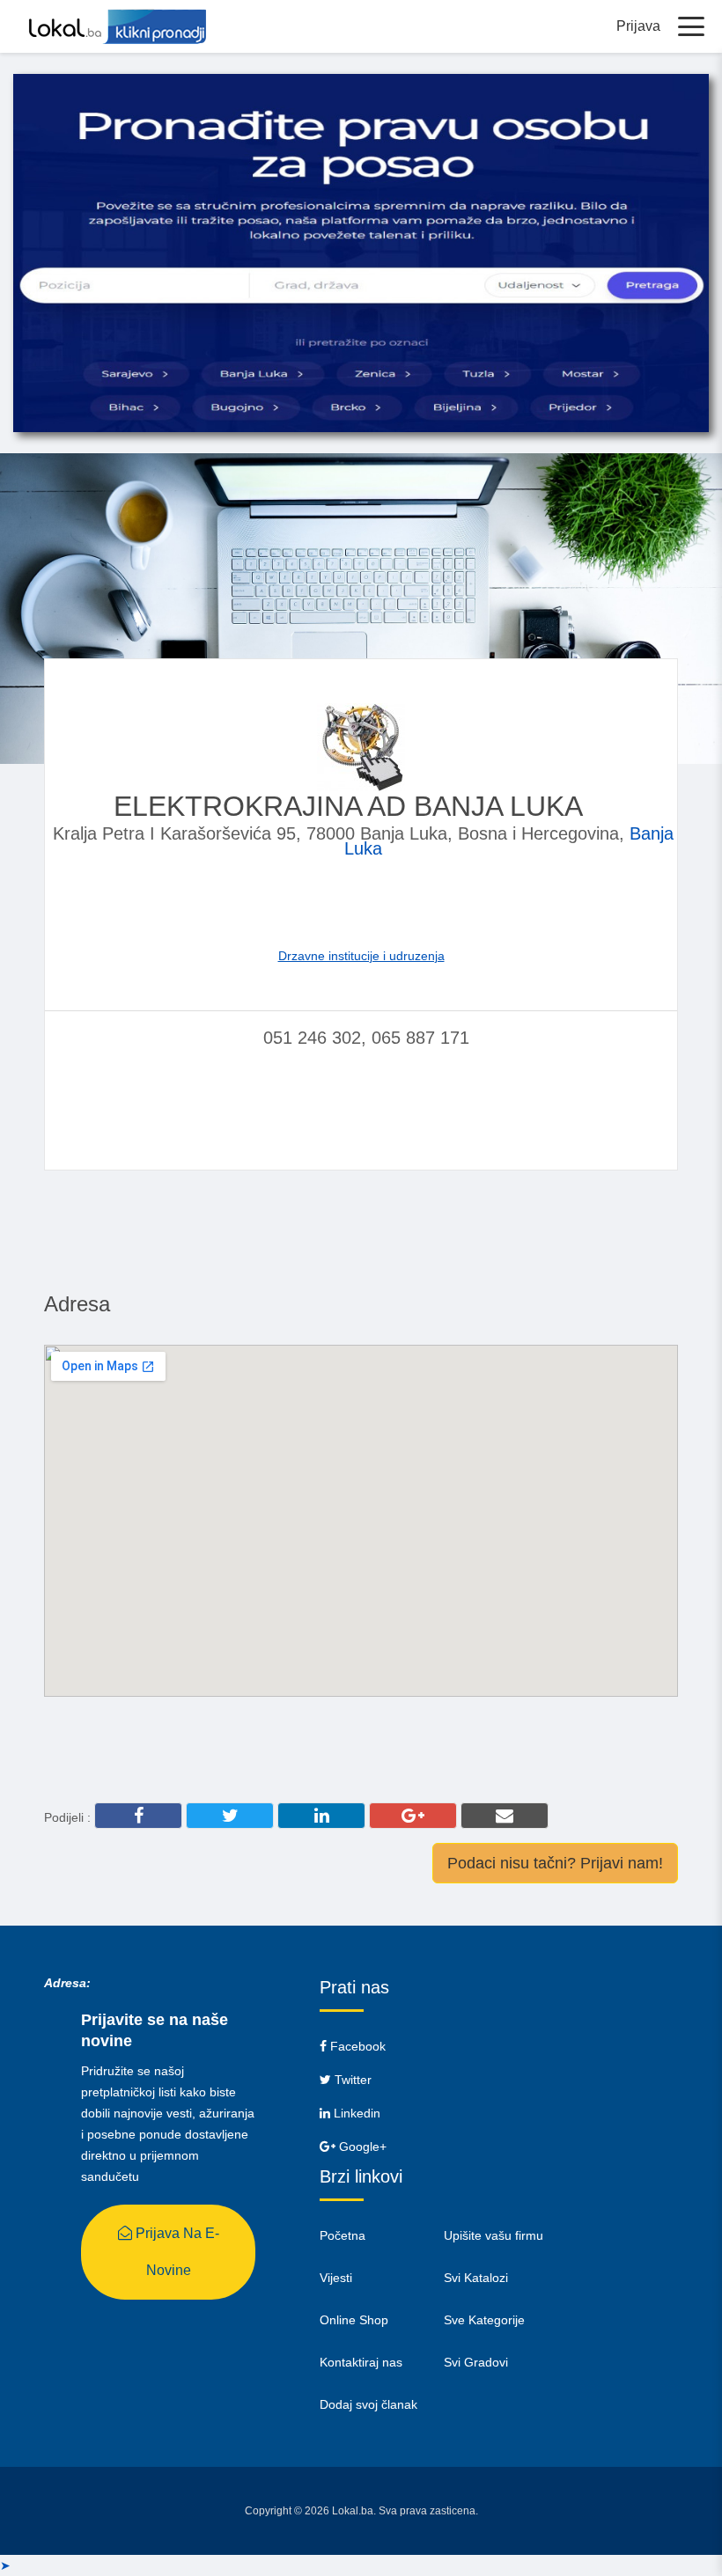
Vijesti (336, 2278)
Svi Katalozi (476, 2278)
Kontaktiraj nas (361, 2362)
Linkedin (355, 2113)
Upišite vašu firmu (494, 2235)
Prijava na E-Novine (176, 2252)
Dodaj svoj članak (368, 2404)
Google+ (361, 2147)
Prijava (638, 26)
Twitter (351, 2080)
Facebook (356, 2046)
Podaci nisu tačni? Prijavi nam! (555, 1863)
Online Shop (354, 2320)
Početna (343, 2235)
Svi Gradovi (476, 2362)
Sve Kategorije (484, 2320)
